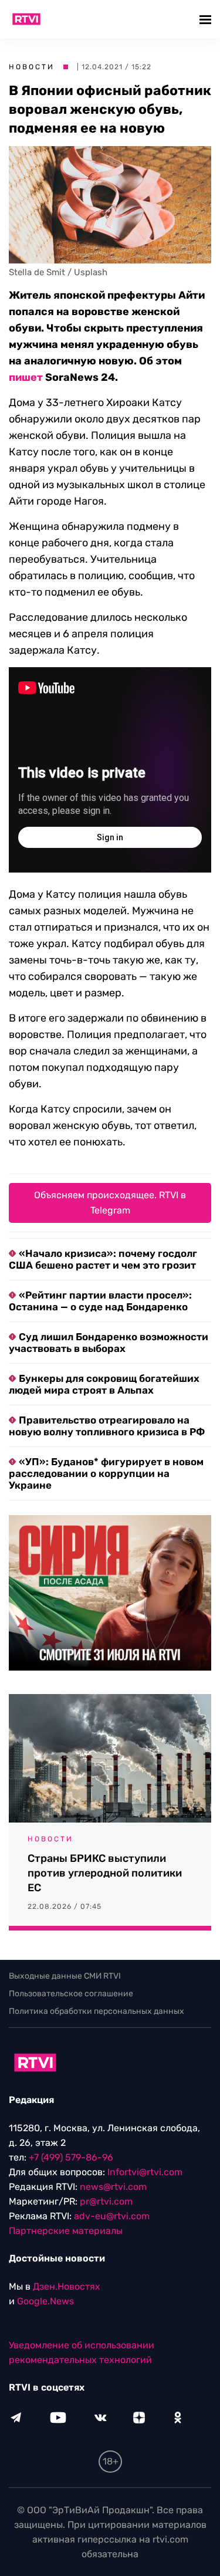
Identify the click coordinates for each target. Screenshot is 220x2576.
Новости (32, 67)
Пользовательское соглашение (71, 1994)
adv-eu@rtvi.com (112, 2216)
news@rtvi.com (113, 2187)
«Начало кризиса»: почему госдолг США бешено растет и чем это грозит (103, 1259)
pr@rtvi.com (106, 2201)
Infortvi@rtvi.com (145, 2172)
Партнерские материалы (66, 2231)
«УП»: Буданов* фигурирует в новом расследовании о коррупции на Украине (106, 1473)
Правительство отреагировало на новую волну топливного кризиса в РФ (107, 1426)
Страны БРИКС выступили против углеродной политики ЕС (105, 1873)
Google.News (45, 2301)
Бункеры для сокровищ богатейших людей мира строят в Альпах (104, 1384)
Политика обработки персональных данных (97, 2011)
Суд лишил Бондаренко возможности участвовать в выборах (109, 1343)
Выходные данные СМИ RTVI (65, 1976)
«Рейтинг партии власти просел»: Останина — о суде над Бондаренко (100, 1301)
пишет (26, 377)
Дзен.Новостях (67, 2286)
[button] (207, 19)
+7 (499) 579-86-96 (71, 2157)
